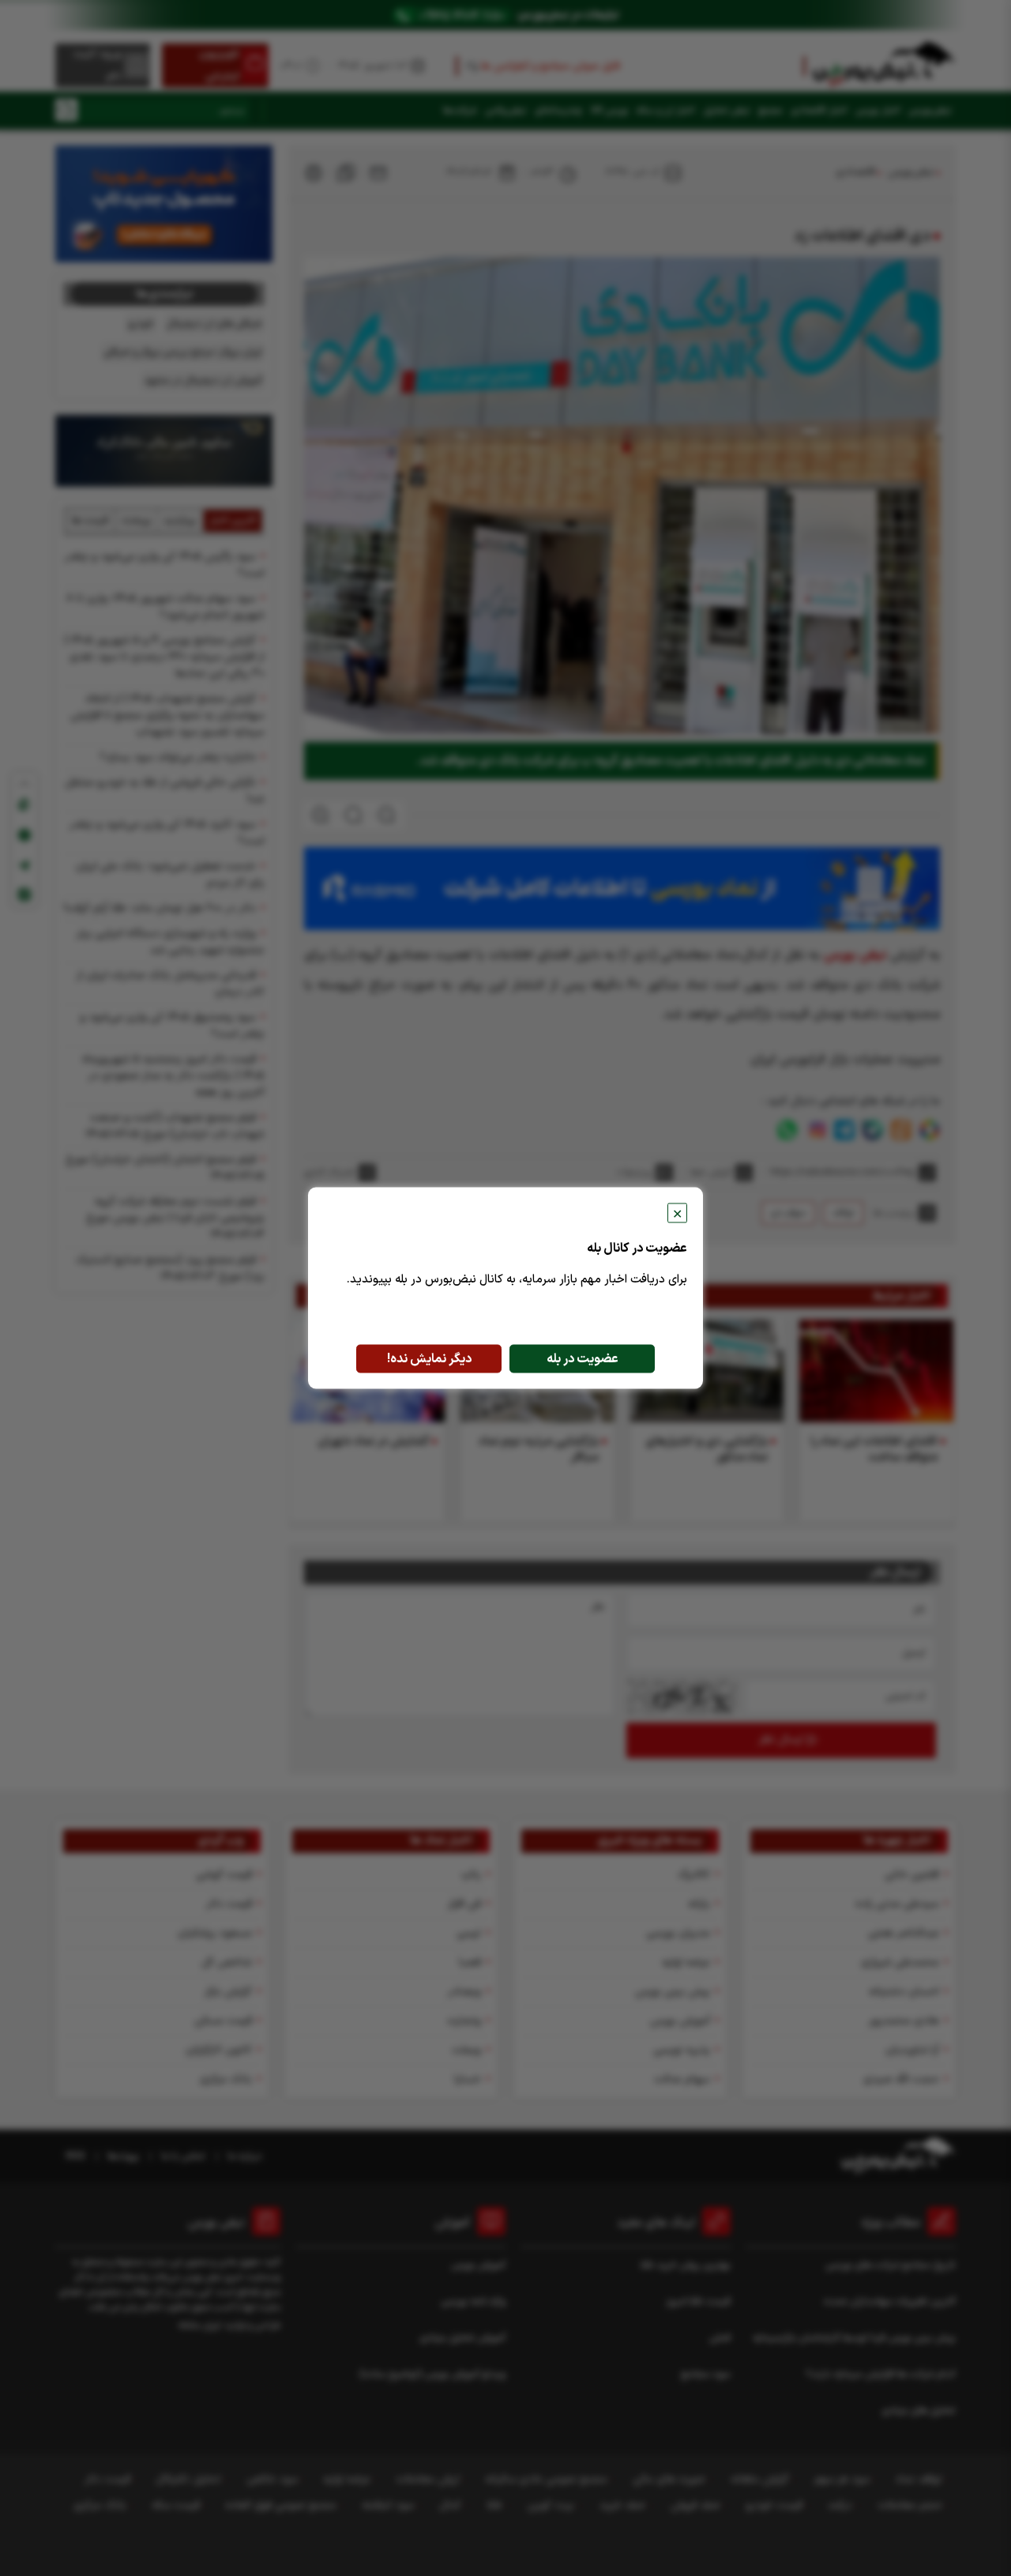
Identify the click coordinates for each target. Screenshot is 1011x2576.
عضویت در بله (583, 1359)
